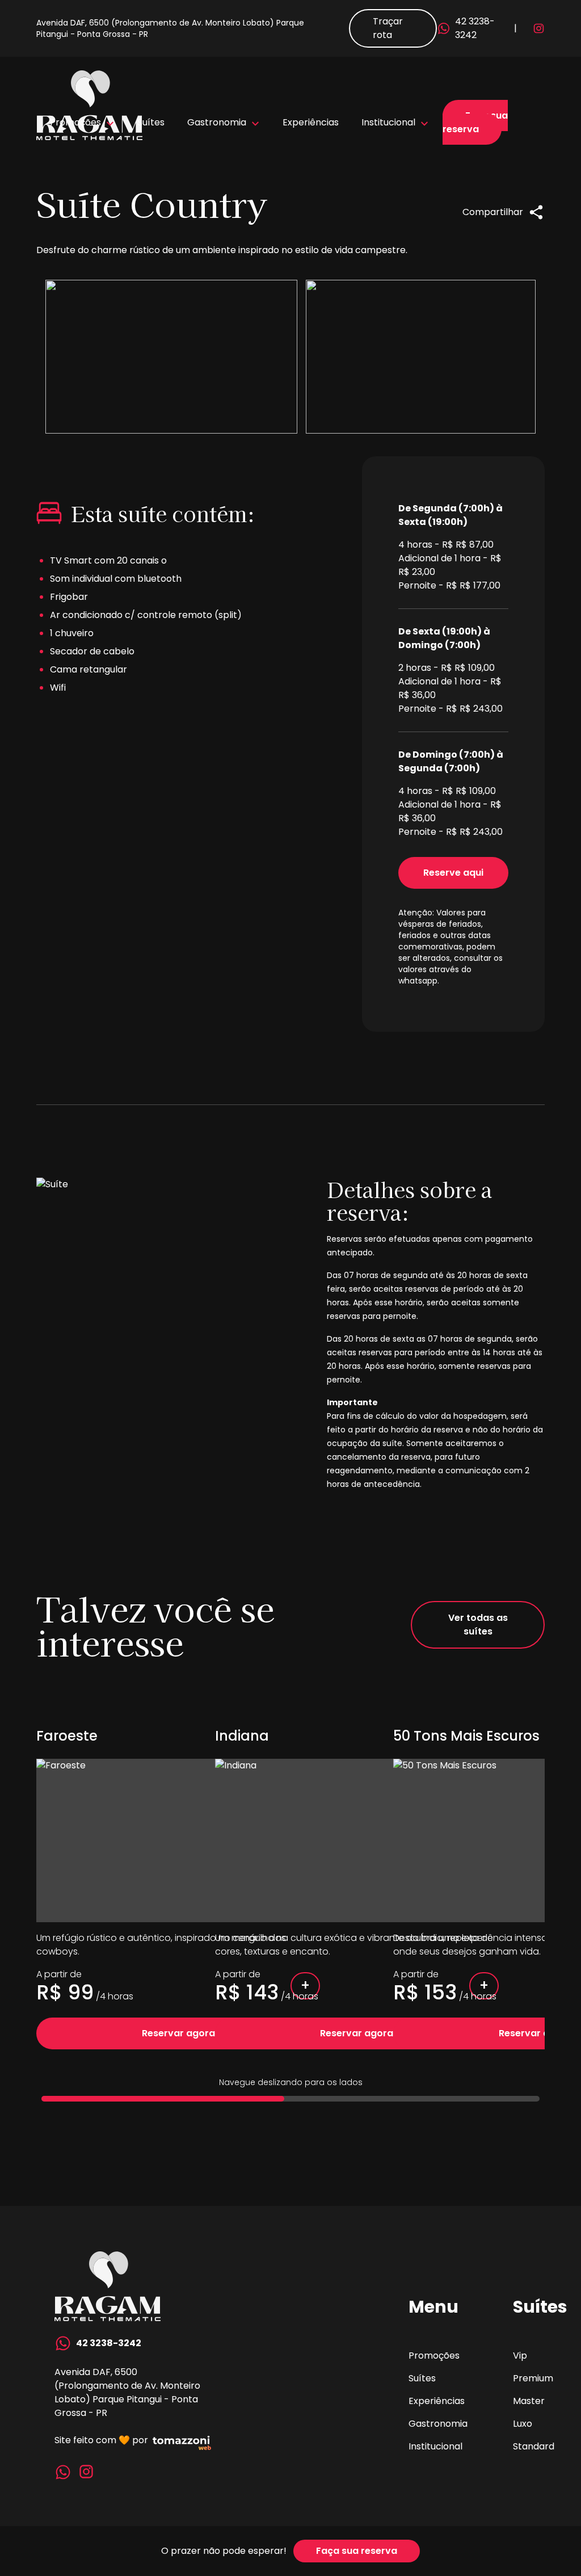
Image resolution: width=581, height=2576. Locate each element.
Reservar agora (178, 2033)
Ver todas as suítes (478, 1625)
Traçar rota (388, 28)
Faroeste (67, 1736)
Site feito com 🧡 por (101, 2440)
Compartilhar (493, 212)
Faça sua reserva (475, 122)
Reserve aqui (453, 873)
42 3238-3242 (475, 28)
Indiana (242, 1736)
